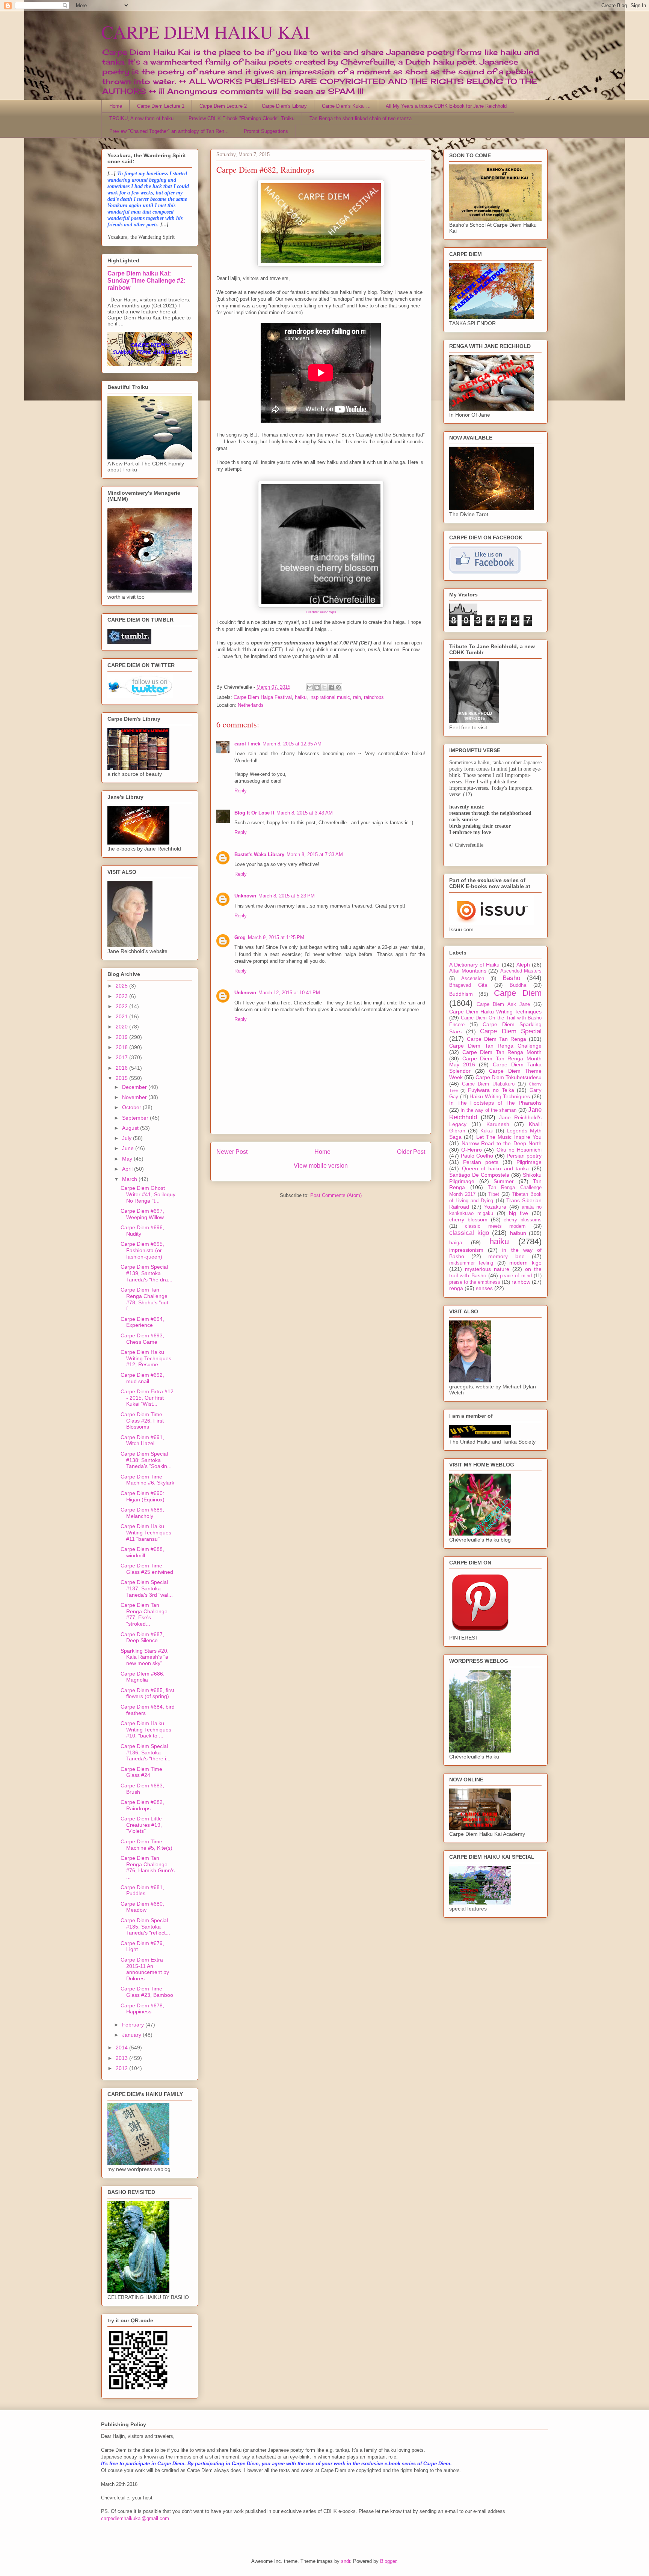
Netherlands (251, 705)
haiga (456, 1242)
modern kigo (525, 1263)
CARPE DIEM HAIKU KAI (206, 32)
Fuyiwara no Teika (491, 1090)
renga (456, 1288)
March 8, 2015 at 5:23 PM (287, 896)
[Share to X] (324, 687)
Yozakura (495, 1207)
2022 (122, 1006)
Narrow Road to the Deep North (502, 1143)
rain (357, 697)
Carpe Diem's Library (284, 106)
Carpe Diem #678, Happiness (142, 2009)
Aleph (523, 965)
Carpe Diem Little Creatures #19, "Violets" (141, 1825)
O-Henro (472, 1150)
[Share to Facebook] (331, 687)
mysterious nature (487, 1269)
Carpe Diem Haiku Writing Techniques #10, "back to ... (146, 1730)
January (132, 2035)
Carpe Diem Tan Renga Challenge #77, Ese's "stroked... (144, 1614)
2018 (122, 1047)
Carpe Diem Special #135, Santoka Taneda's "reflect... (145, 1927)
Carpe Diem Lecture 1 (161, 106)
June (129, 1148)
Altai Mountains (468, 971)
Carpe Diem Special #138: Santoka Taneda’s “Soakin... (146, 1460)
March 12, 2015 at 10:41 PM (289, 993)
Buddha (518, 985)
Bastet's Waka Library (259, 854)
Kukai (487, 1131)
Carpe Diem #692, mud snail (142, 1378)
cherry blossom (468, 1219)
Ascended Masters (521, 971)
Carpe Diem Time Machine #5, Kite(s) (146, 1845)
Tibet (494, 1194)
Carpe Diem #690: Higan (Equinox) (143, 1496)
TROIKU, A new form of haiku (141, 118)
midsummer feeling (471, 1263)
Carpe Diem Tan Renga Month (502, 1052)
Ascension (473, 979)
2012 (122, 2068)
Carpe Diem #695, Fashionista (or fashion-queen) (142, 1250)
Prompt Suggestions (266, 131)
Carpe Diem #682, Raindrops (142, 1805)
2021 (122, 1016)
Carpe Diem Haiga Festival (263, 697)
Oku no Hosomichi (519, 1150)
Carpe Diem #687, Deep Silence (142, 1637)
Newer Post (232, 1152)
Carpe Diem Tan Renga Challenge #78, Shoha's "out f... (144, 1299)
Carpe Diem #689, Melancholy (142, 1513)
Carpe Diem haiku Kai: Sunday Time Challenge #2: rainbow (146, 280)
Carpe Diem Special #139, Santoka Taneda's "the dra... (146, 1273)
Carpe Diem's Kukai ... (346, 106)
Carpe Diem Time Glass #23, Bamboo (147, 1992)
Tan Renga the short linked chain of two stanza (361, 118)
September (136, 1118)
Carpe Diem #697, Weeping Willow (142, 1214)
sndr (346, 2561)
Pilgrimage (529, 1162)
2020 (122, 1027)
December (135, 1087)
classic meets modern (495, 1226)
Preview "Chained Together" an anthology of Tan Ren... (169, 131)
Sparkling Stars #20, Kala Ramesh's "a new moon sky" (145, 1657)
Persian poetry (524, 1156)
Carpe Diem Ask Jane (503, 1004)
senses (484, 1288)
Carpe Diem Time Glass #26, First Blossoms (142, 1421)
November (135, 1097)
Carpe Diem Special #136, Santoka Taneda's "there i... (146, 1752)
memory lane (507, 1256)
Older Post (411, 1152)
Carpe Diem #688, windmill (142, 1552)
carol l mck (247, 744)
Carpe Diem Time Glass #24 (141, 1772)
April (128, 1169)
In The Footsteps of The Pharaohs (495, 1103)
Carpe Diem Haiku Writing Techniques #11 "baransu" (146, 1533)
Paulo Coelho (477, 1156)
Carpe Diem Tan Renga (497, 1039)
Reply (241, 791)
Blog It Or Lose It (254, 813)
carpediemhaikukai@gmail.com (135, 2518)
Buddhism (461, 994)
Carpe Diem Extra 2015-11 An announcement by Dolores (145, 1969)
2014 (122, 2048)
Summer (504, 1181)
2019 (122, 1037)
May (128, 1159)
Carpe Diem (518, 993)
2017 (122, 1057)
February (134, 2025)
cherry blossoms (523, 1220)
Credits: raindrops (321, 612)
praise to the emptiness (475, 1282)
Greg (240, 937)
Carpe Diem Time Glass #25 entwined (147, 1569)
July (128, 1138)
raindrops (374, 697)
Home (116, 106)
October (132, 1107)
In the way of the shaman (488, 1110)
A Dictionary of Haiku (475, 965)
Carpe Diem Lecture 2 (223, 106)
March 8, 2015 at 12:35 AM (292, 744)
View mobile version (321, 1166)
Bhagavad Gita (468, 985)
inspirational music (330, 697)
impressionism (466, 1250)
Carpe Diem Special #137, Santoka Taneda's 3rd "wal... (147, 1588)
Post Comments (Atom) (336, 1195)
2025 (122, 986)
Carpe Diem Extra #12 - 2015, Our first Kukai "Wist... (147, 1398)
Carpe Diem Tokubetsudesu (509, 1077)
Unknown (245, 896)
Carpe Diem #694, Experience (142, 1322)
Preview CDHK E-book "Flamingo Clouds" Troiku (241, 118)
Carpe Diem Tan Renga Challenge (495, 1046)
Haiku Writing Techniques (500, 1096)
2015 (122, 1078)
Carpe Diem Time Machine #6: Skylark (147, 1480)
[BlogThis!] (317, 687)
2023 (122, 996)
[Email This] (310, 687)
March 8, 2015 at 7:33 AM (315, 854)
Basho (511, 978)
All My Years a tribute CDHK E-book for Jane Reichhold (446, 106)
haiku (301, 697)
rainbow (521, 1282)
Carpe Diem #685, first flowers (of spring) (147, 1693)
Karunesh (498, 1124)
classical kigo (469, 1233)
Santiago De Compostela (479, 1175)
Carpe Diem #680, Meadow (142, 1907)
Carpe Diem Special (511, 1031)
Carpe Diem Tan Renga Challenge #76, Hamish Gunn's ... (148, 1867)
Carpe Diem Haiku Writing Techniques (495, 1012)
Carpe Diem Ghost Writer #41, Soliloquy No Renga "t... (148, 1194)
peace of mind (516, 1276)
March (130, 1179)
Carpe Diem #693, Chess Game (142, 1339)
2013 (122, 2058)
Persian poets (481, 1162)
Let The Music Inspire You (509, 1137)
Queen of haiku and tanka (496, 1168)
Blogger (388, 2561)
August (131, 1128)
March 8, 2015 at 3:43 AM (305, 813)
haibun (518, 1233)
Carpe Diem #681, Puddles (142, 1890)
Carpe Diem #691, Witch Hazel (142, 1440)
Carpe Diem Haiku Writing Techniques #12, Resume (146, 1358)
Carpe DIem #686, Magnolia (143, 1677)
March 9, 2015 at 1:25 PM (276, 937)
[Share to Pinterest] (338, 687)
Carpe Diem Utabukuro (488, 1084)
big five (518, 1213)
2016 (122, 1068)
